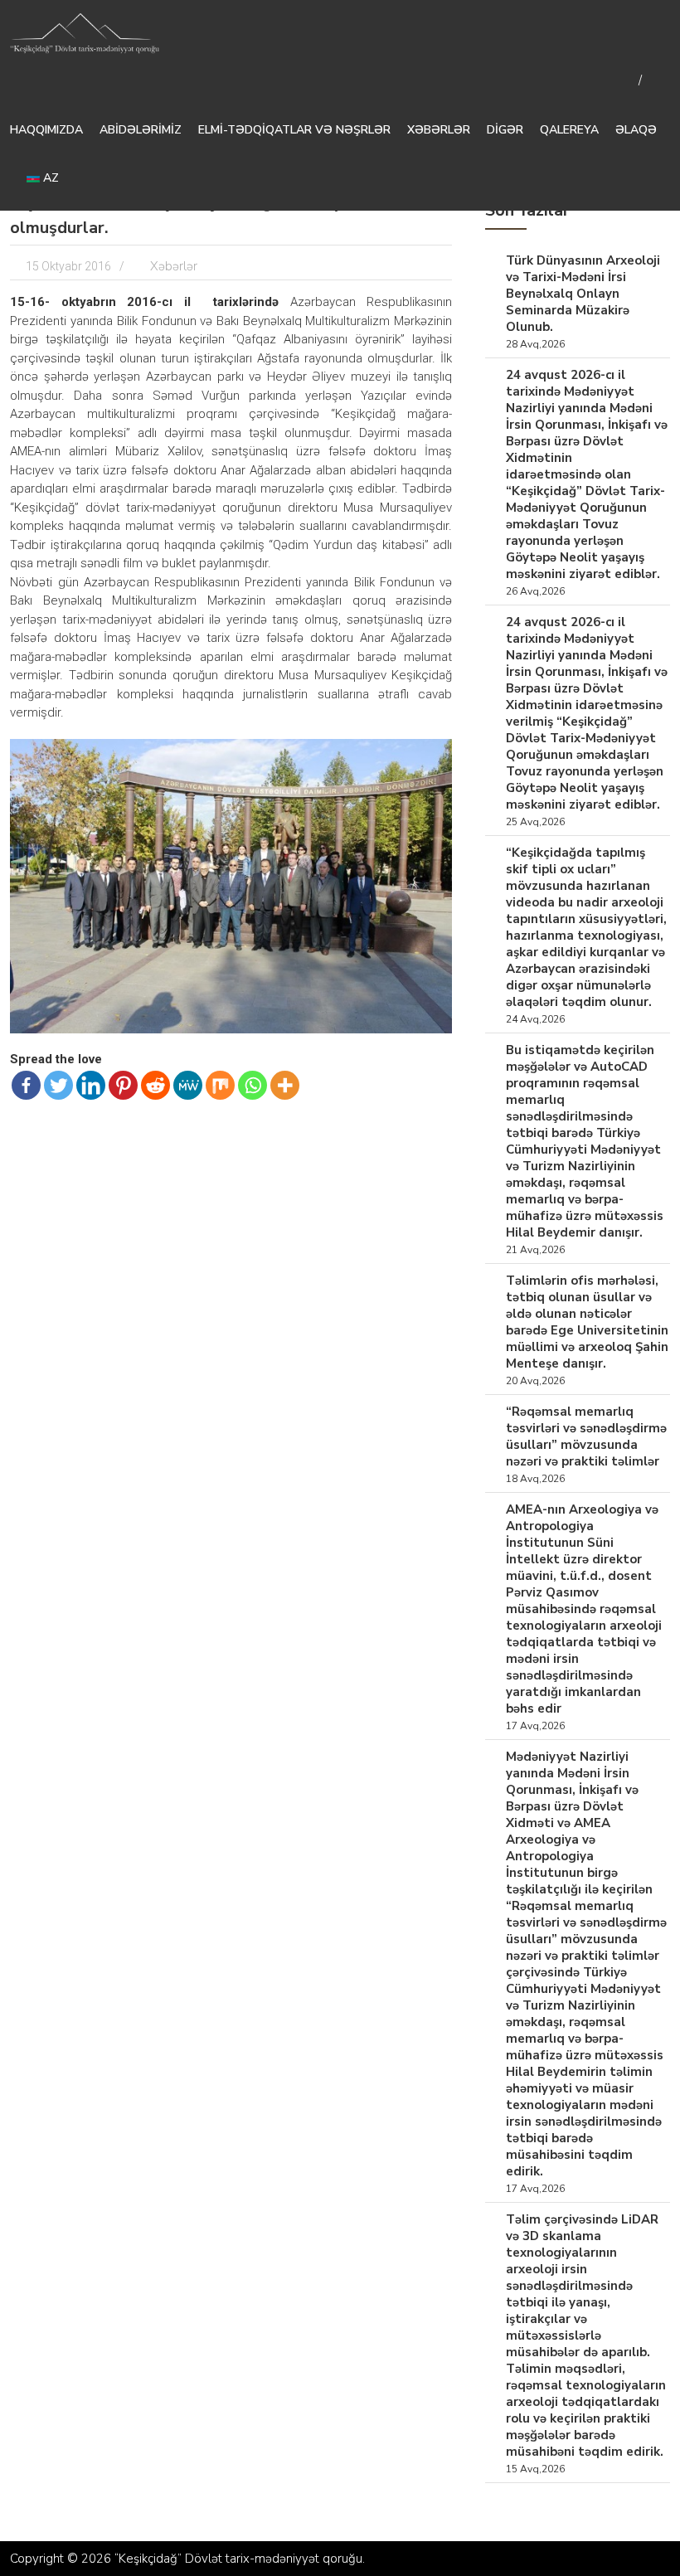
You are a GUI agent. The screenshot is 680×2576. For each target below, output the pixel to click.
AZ (49, 178)
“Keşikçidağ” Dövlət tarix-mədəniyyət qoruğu (238, 2559)
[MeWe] (188, 1085)
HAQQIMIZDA (46, 130)
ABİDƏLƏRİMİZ (141, 130)
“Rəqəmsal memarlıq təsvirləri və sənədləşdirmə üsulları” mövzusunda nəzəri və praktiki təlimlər (586, 1436)
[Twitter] (58, 1085)
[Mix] (220, 1085)
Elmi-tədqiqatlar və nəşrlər (294, 130)
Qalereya (569, 130)
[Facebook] (26, 1085)
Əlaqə (636, 130)
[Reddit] (155, 1085)
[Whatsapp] (253, 1085)
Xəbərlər (439, 130)
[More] (285, 1085)
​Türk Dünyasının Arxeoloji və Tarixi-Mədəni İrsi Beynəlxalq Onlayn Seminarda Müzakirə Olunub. (583, 294)
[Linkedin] (91, 1085)
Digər (505, 130)
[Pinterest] (123, 1085)
